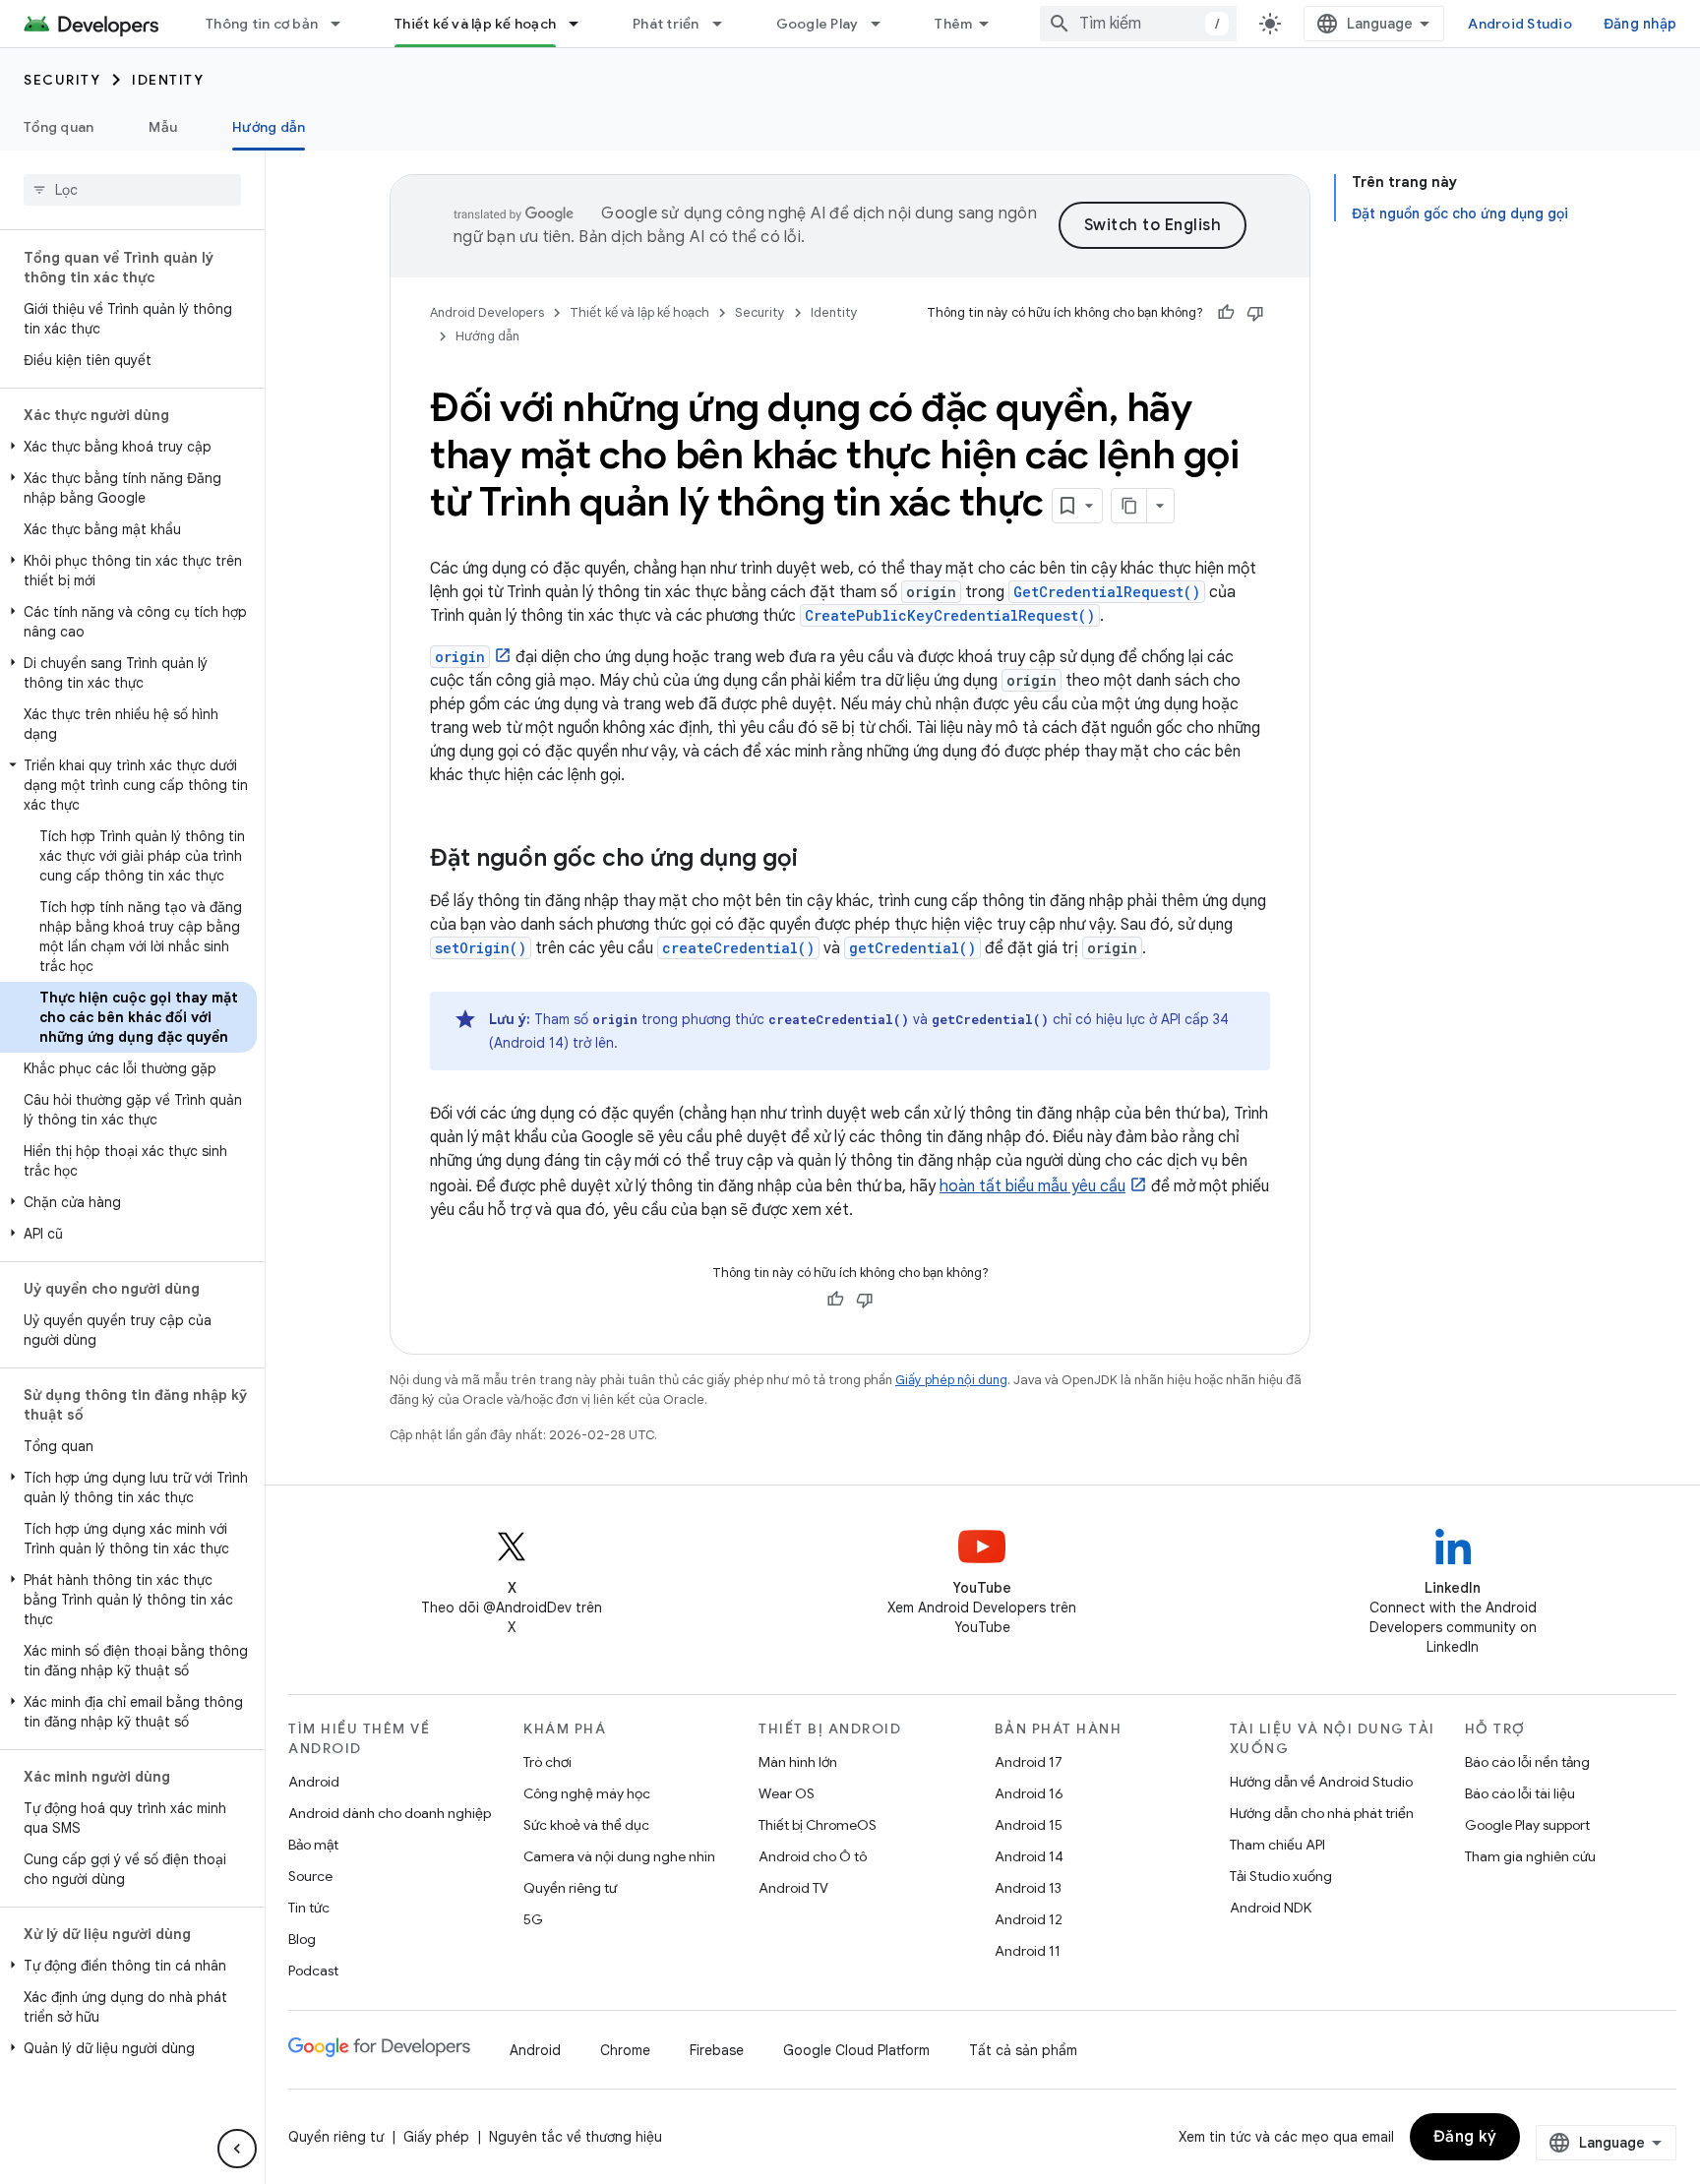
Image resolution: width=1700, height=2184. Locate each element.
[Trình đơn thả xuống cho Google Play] (884, 24)
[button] (128, 447)
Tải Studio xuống (1281, 1876)
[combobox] (1138, 24)
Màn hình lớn (798, 1762)
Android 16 (1029, 1793)
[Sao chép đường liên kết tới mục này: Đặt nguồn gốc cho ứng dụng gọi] (818, 860)
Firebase (717, 2050)
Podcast (313, 1971)
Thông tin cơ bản (262, 24)
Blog (302, 1939)
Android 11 (1028, 1951)
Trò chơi (547, 1762)
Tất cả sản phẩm (1023, 2050)
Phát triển (666, 24)
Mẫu (163, 127)
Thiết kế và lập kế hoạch (475, 24)
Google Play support (1527, 1825)
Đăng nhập (1640, 24)
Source (310, 1876)
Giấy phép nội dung (951, 1380)
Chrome (625, 2050)
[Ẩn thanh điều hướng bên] (237, 2149)
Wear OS (787, 1793)
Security (62, 80)
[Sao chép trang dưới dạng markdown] (1129, 506)
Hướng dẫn (269, 127)
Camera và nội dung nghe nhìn (619, 1856)
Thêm (953, 24)
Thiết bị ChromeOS (818, 1825)
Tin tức (309, 1908)
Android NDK (1271, 1908)
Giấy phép (436, 2137)
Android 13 (1028, 1888)
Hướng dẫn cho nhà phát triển (1322, 1813)
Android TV (793, 1888)
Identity (168, 80)
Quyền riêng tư (570, 1888)
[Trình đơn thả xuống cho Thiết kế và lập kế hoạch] (582, 24)
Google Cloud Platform (856, 2050)
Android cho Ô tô (813, 1856)
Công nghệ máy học (587, 1793)
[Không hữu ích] (1255, 313)
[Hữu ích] (1226, 313)
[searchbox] (132, 190)
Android (314, 1782)
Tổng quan (59, 127)
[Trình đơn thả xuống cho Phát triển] (726, 24)
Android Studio (1520, 24)
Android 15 (1029, 1825)
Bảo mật (313, 1845)
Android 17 (1029, 1762)
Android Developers (487, 312)
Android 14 (1029, 1856)
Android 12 (1029, 1919)
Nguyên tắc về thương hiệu (576, 2137)
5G (533, 1919)
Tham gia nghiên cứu (1530, 1856)
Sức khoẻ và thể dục (586, 1825)
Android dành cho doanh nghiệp (390, 1813)
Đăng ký (1465, 2137)
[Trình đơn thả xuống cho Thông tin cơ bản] (344, 24)
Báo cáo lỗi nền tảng (1527, 1762)
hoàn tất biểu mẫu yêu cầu (1032, 1186)
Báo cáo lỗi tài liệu (1520, 1793)
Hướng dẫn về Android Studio (1321, 1782)
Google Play (818, 24)
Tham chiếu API (1277, 1845)
